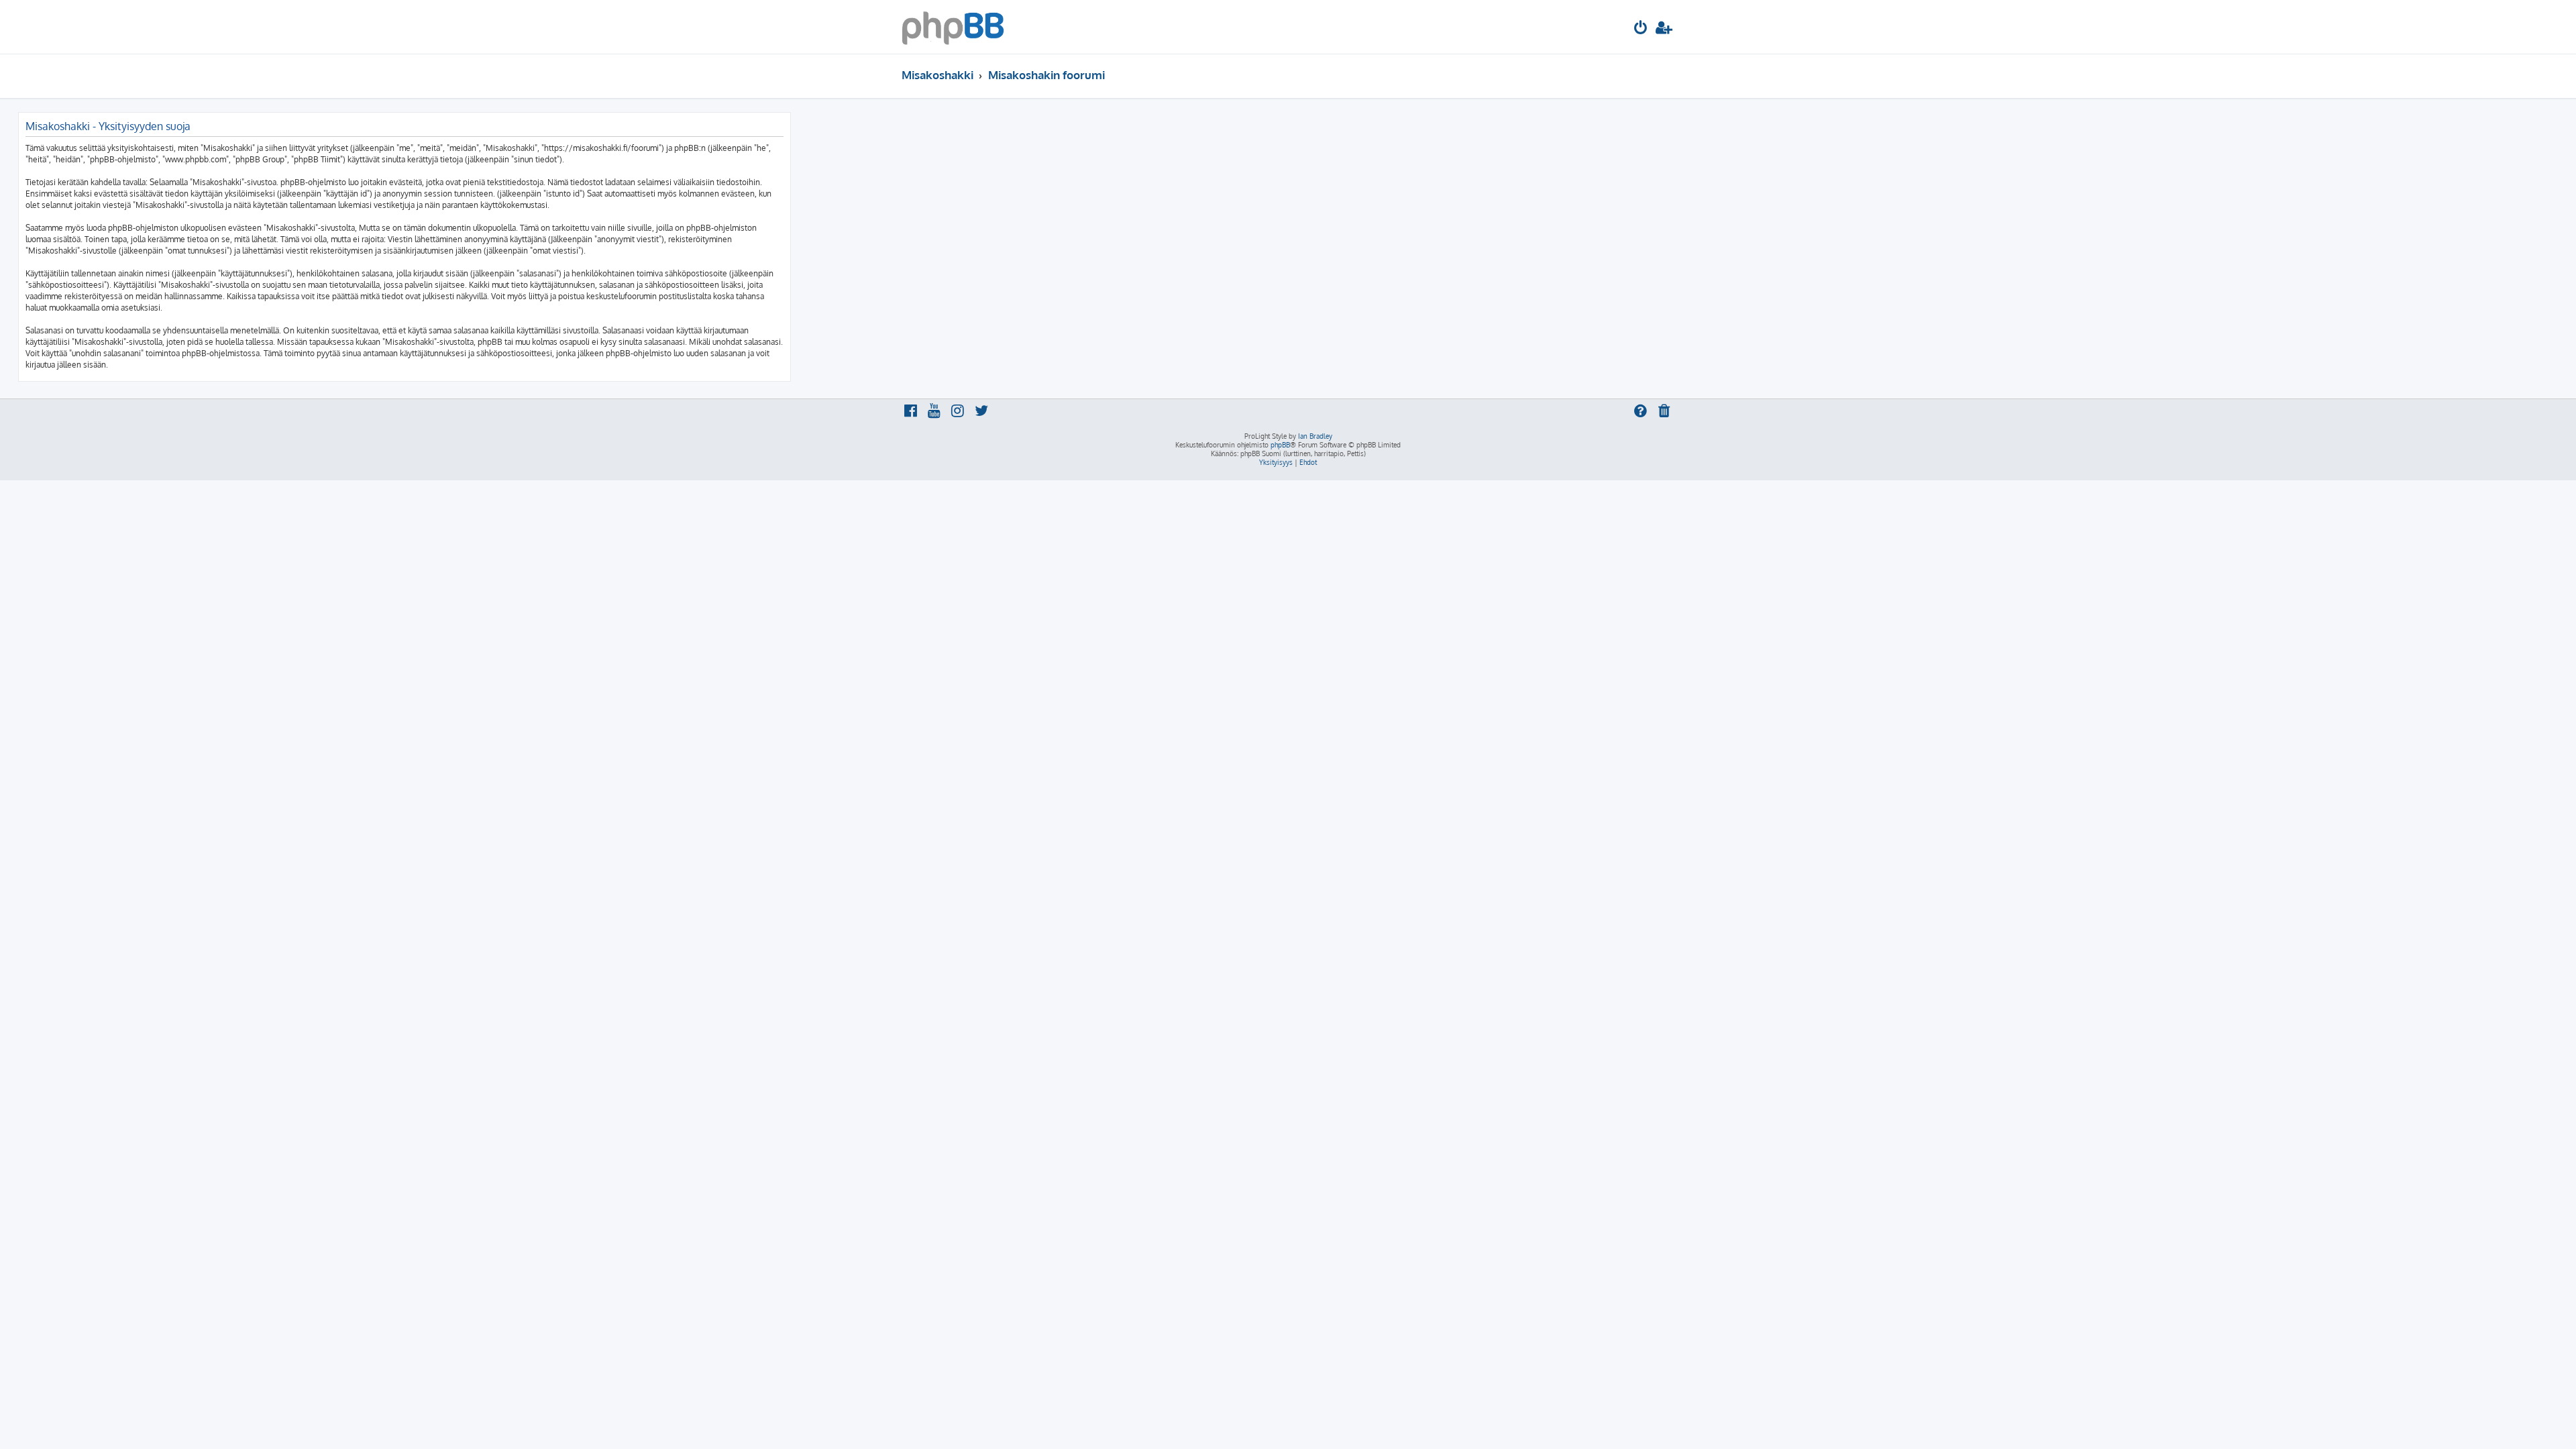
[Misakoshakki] (953, 27)
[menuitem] (1641, 29)
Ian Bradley (1315, 436)
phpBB (1280, 445)
